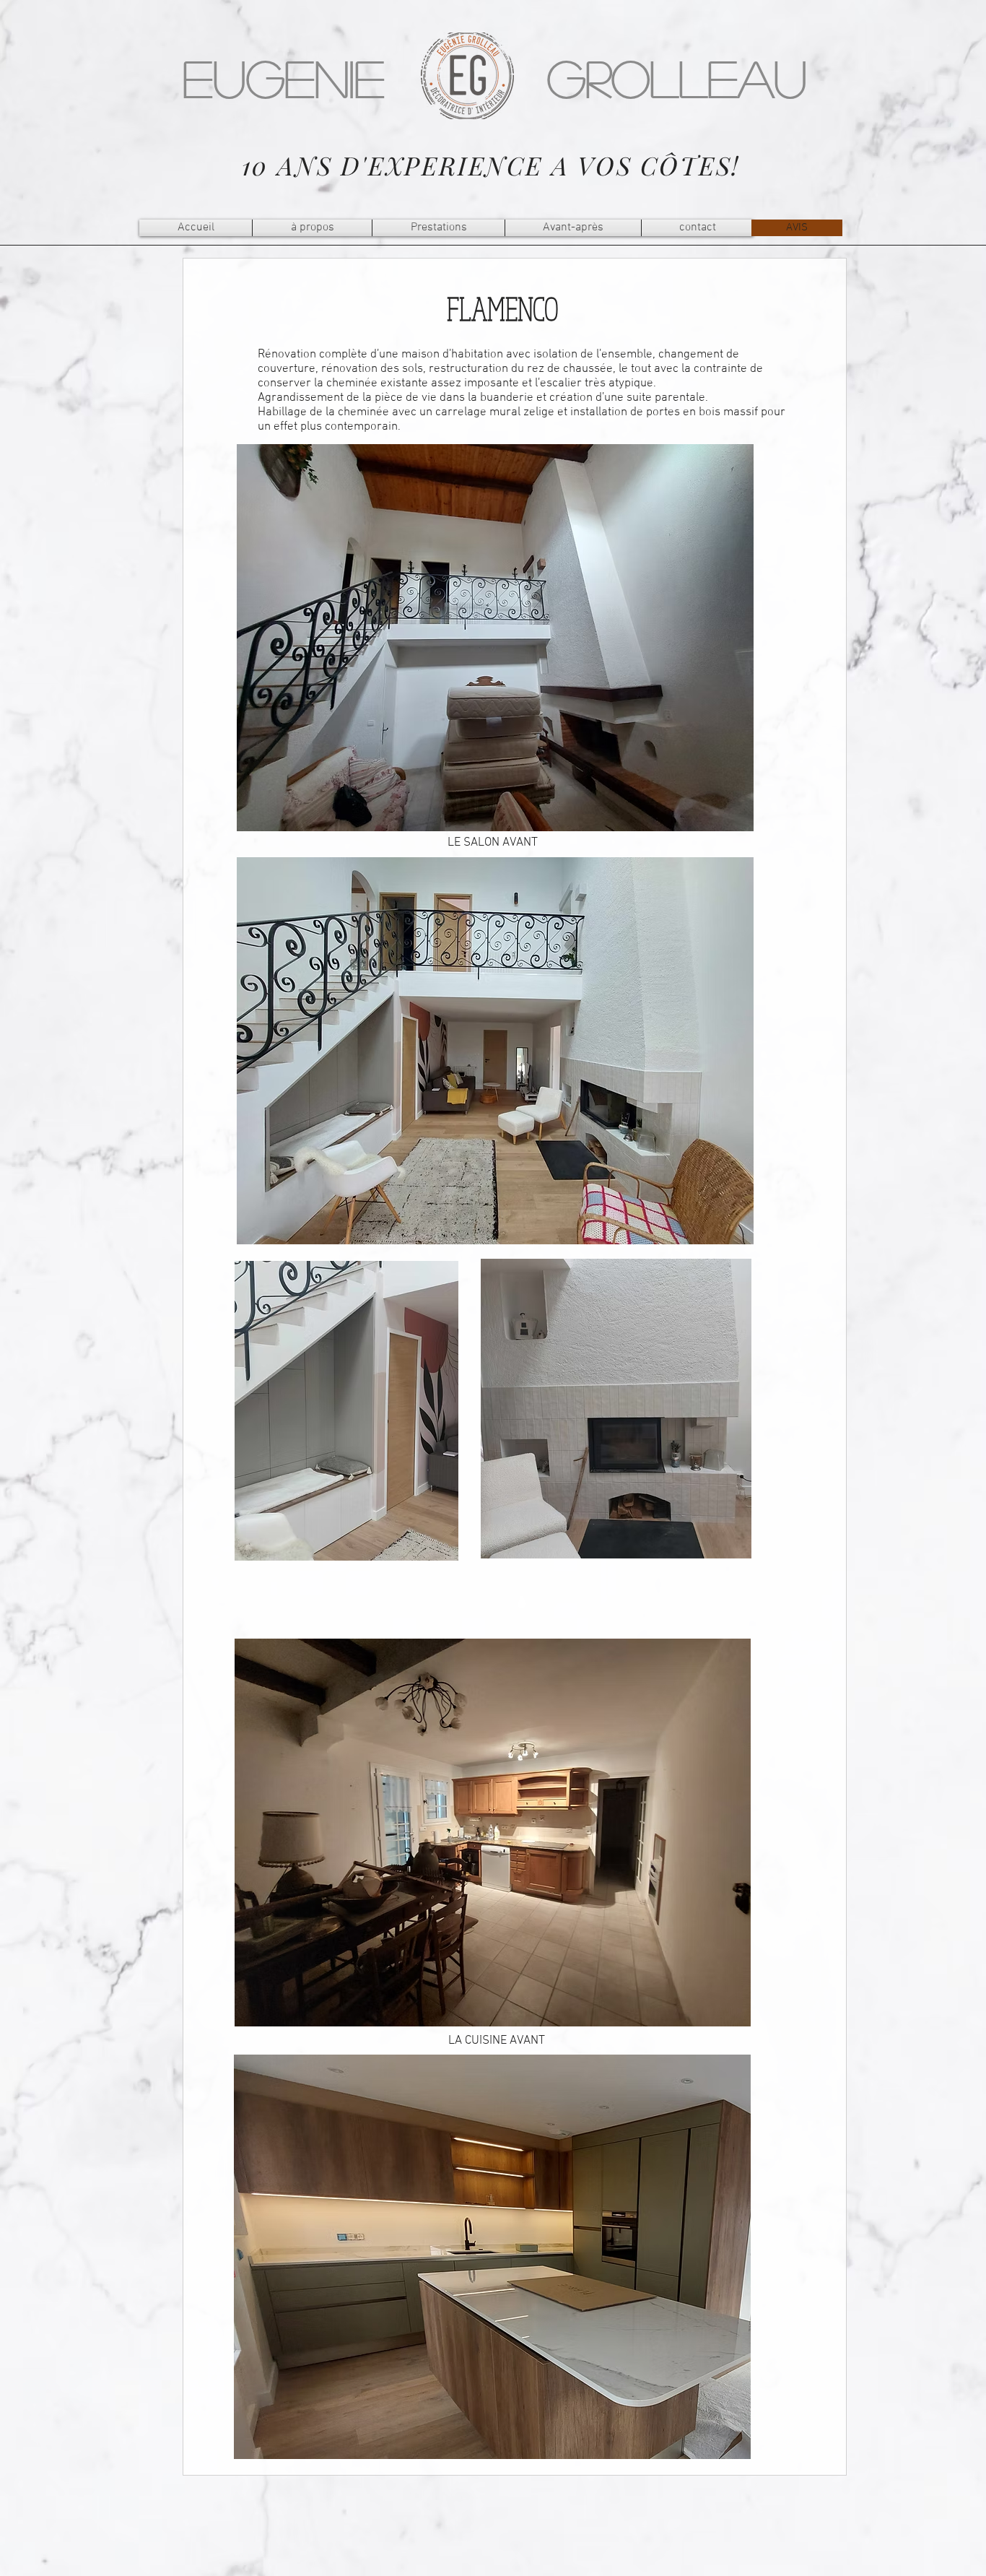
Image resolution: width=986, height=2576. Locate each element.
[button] (439, 228)
